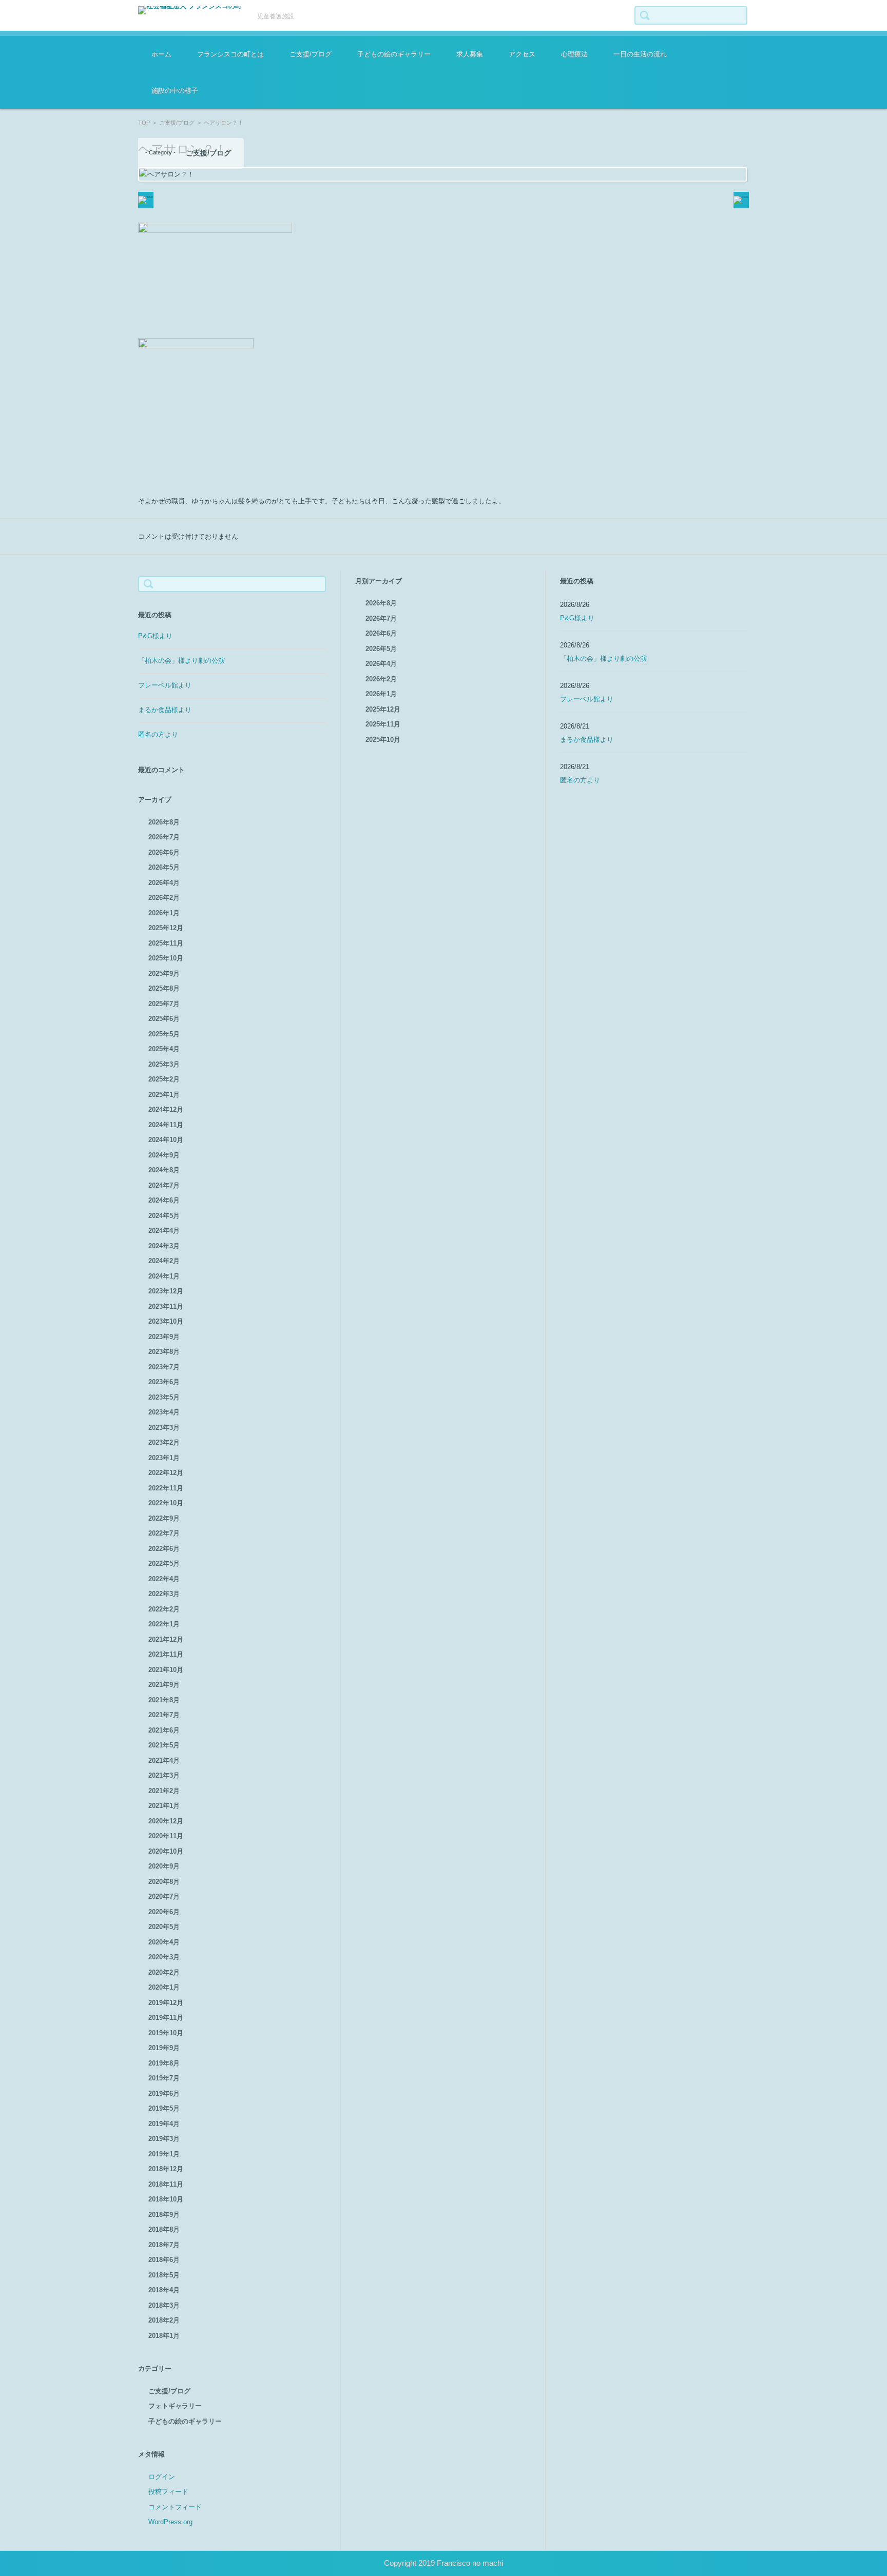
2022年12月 (166, 1473)
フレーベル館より (165, 685)
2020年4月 (164, 1942)
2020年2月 (164, 1972)
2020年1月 (164, 1987)
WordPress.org (170, 2522)
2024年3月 (164, 1246)
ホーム (161, 54)
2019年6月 (164, 2093)
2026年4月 (164, 883)
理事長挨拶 (206, 85)
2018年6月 (164, 2260)
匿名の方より (158, 734)
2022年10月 (166, 1503)
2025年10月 (166, 958)
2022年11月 (166, 1488)
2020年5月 (164, 1927)
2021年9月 (164, 1685)
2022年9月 (164, 1518)
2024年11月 (166, 1125)
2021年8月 (164, 1700)
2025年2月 (164, 1079)
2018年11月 (166, 2184)
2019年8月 (164, 2063)
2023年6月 (164, 1382)
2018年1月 (164, 2336)
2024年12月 (166, 1109)
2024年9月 (164, 1155)
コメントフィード (175, 2507)
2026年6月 (164, 852)
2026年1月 (164, 913)
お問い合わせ (520, 85)
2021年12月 (166, 1639)
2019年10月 (166, 2033)
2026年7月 (164, 837)
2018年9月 (164, 2215)
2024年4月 (164, 1231)
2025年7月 (164, 1004)
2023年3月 (164, 1428)
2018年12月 (166, 2169)
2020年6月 (164, 1912)
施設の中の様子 (175, 91)
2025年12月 (166, 928)
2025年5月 (164, 1034)
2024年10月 (166, 1140)
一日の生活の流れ (640, 54)
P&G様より (155, 636)
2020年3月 (164, 1957)
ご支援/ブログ (311, 54)
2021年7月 (164, 1715)
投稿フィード (168, 2492)
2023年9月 (164, 1337)
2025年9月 (164, 974)
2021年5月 (164, 1745)
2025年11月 (166, 943)
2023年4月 (164, 1412)
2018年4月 (164, 2290)
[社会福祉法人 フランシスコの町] (190, 10)
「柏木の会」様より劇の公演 (181, 661)
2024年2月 (164, 1261)
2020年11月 (166, 1836)
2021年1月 (164, 1806)
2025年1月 (164, 1095)
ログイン (162, 2477)
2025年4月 (164, 1049)
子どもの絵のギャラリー (394, 54)
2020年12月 (166, 1821)
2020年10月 (166, 1851)
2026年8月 (164, 822)
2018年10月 (166, 2199)
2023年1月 (164, 1458)
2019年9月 (164, 2048)
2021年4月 (164, 1761)
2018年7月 (164, 2245)
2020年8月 (164, 1882)
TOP (144, 123)
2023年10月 (166, 1321)
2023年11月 (166, 1306)
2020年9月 (164, 1866)
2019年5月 (164, 2108)
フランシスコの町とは (230, 54)
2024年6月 (164, 1200)
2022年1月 (164, 1624)
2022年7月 (164, 1533)
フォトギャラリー (175, 2406)
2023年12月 (166, 1291)
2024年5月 (164, 1216)
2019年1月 (164, 2154)
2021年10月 (166, 1670)
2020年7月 (164, 1896)
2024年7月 (164, 1185)
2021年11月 (166, 1654)
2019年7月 (164, 2078)
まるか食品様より (165, 710)
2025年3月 (164, 1064)
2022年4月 (164, 1579)
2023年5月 (164, 1397)
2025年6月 (164, 1019)
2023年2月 (164, 1442)
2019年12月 (166, 2003)
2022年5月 (164, 1564)
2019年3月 (164, 2139)
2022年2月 (164, 1609)
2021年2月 (164, 1791)
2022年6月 (164, 1549)
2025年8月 (164, 988)
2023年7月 (164, 1367)
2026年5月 (164, 867)
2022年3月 (164, 1594)
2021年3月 (164, 1775)
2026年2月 (164, 898)
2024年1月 (164, 1276)
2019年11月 (166, 2018)
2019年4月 (164, 2124)
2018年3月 (164, 2305)
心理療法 (574, 54)
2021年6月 (164, 1730)
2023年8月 (164, 1352)
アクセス (522, 54)
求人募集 (470, 54)
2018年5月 (164, 2275)
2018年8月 (164, 2229)
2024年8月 (164, 1170)
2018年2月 (164, 2320)
